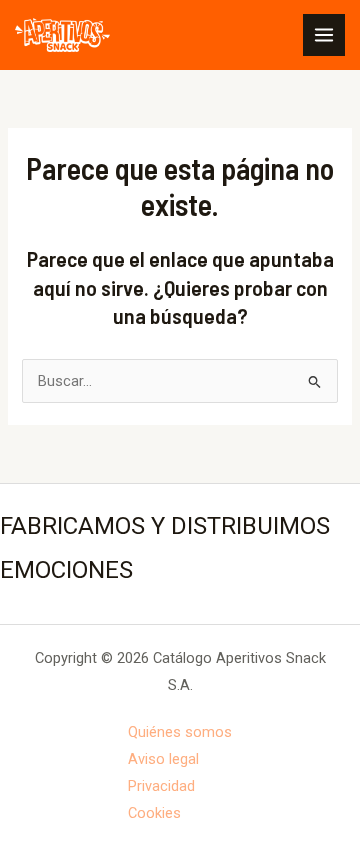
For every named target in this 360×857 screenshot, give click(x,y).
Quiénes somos (180, 732)
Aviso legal (163, 759)
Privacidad (161, 786)
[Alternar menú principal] (324, 35)
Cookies (154, 813)
